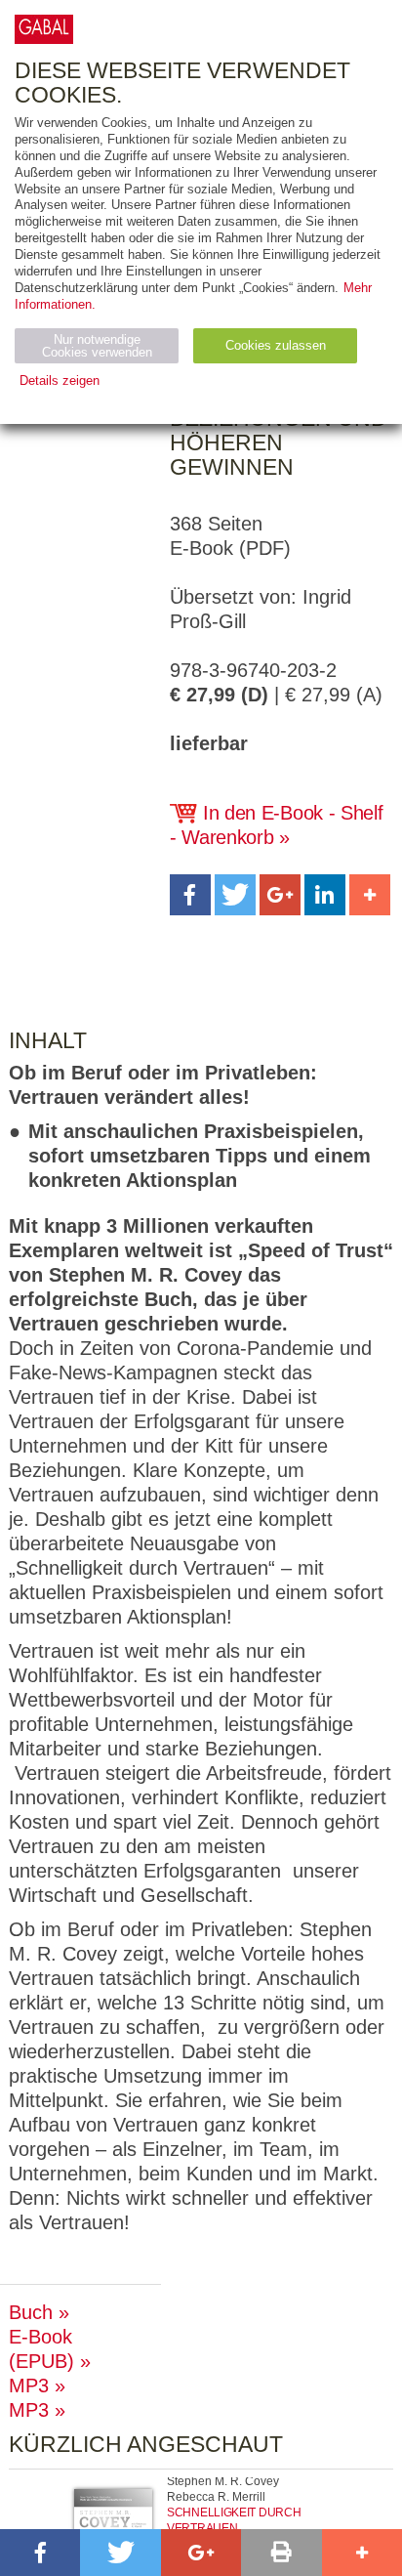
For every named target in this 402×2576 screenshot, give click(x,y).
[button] (190, 895)
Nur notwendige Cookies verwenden (97, 346)
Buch (31, 2312)
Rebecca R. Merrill (216, 2497)
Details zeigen (60, 380)
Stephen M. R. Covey (223, 2481)
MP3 (29, 2386)
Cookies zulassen (276, 345)
